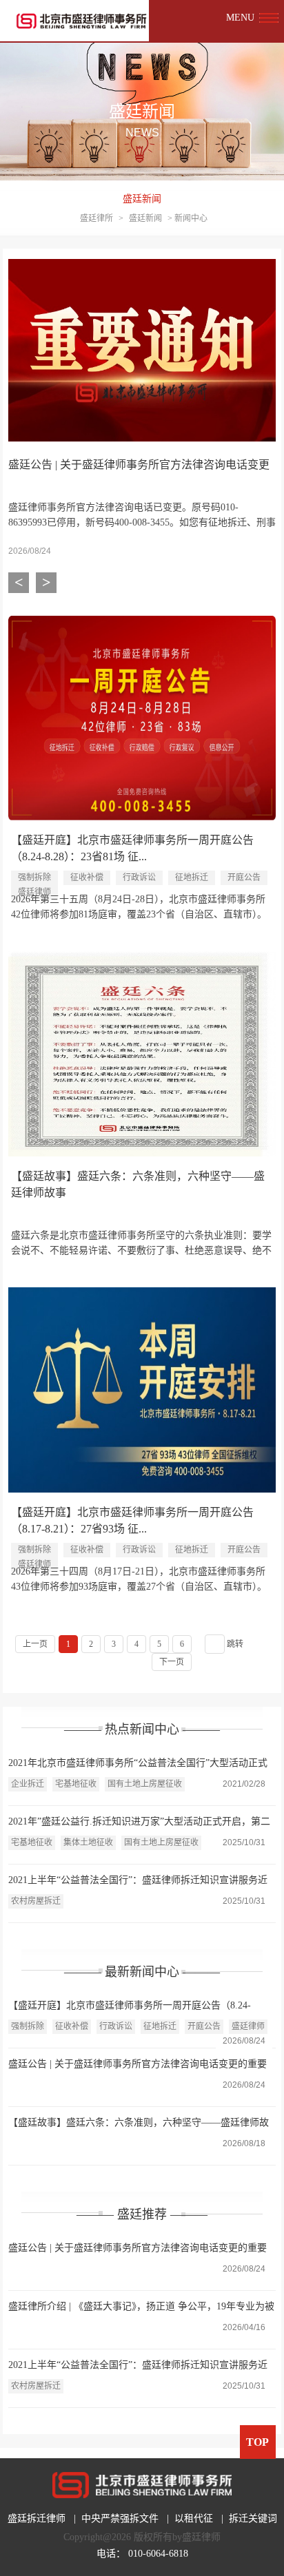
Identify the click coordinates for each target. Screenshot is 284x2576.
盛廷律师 (248, 2026)
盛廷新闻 (142, 199)
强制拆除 (34, 877)
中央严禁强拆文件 (120, 2518)
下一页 (172, 1662)
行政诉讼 (139, 877)
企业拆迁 (28, 1784)
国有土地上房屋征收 (145, 1784)
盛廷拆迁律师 (37, 2518)
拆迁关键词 (253, 2518)
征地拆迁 (192, 877)
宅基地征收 (76, 1784)
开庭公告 (244, 877)
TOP (257, 2442)
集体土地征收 (88, 1842)
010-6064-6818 (158, 2554)
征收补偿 (87, 877)
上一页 (35, 1644)
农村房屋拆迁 (36, 1901)
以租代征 (194, 2518)
